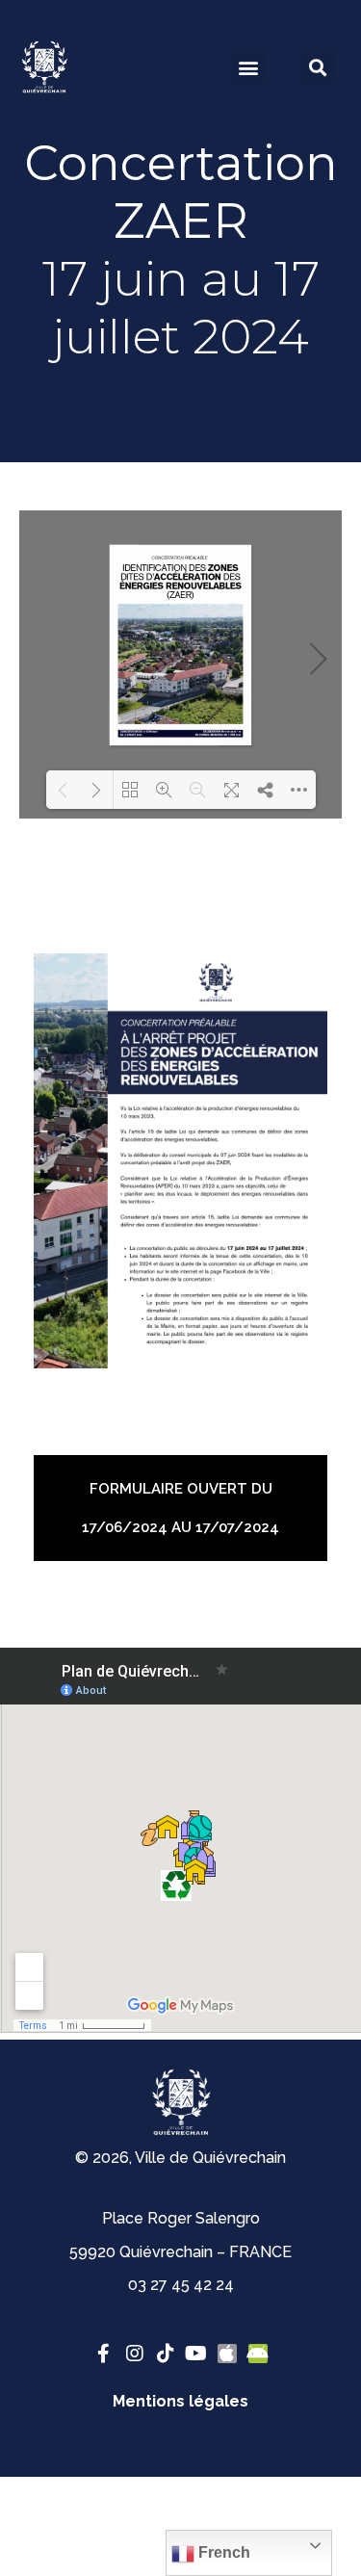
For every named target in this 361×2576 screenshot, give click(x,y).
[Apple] (227, 2354)
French (222, 2552)
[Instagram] (135, 2354)
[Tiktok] (166, 2354)
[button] (248, 68)
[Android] (258, 2354)
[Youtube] (196, 2354)
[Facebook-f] (104, 2354)
